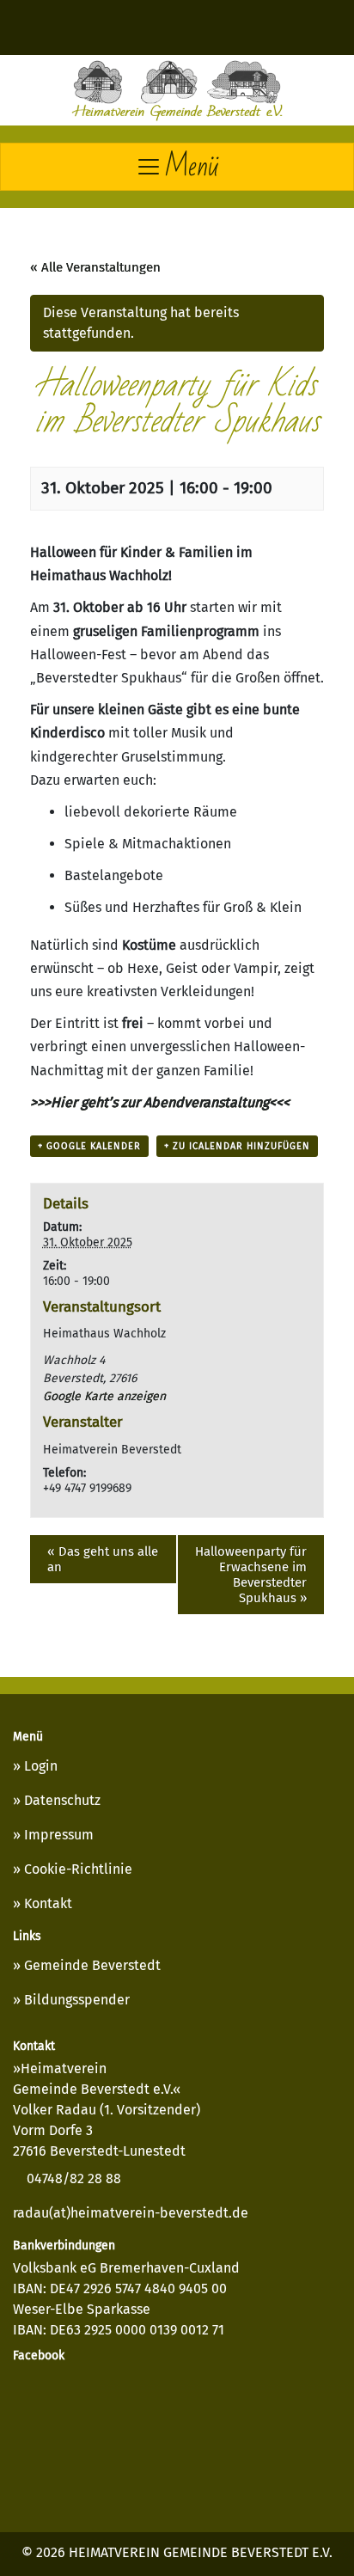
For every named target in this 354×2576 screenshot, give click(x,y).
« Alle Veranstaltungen (95, 267)
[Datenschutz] (112, 28)
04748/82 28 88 (72, 2178)
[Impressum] (166, 28)
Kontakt (48, 1903)
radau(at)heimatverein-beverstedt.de (131, 2213)
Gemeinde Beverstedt (92, 1965)
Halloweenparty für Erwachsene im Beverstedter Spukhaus (251, 1575)
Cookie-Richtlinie (78, 1869)
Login (41, 1766)
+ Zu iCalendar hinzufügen (237, 1146)
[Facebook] (275, 28)
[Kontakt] (221, 28)
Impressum (59, 1835)
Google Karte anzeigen (104, 1396)
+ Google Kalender (89, 1146)
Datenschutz (62, 1800)
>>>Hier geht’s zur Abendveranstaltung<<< (160, 1102)
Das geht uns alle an (103, 1559)
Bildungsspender (77, 2000)
